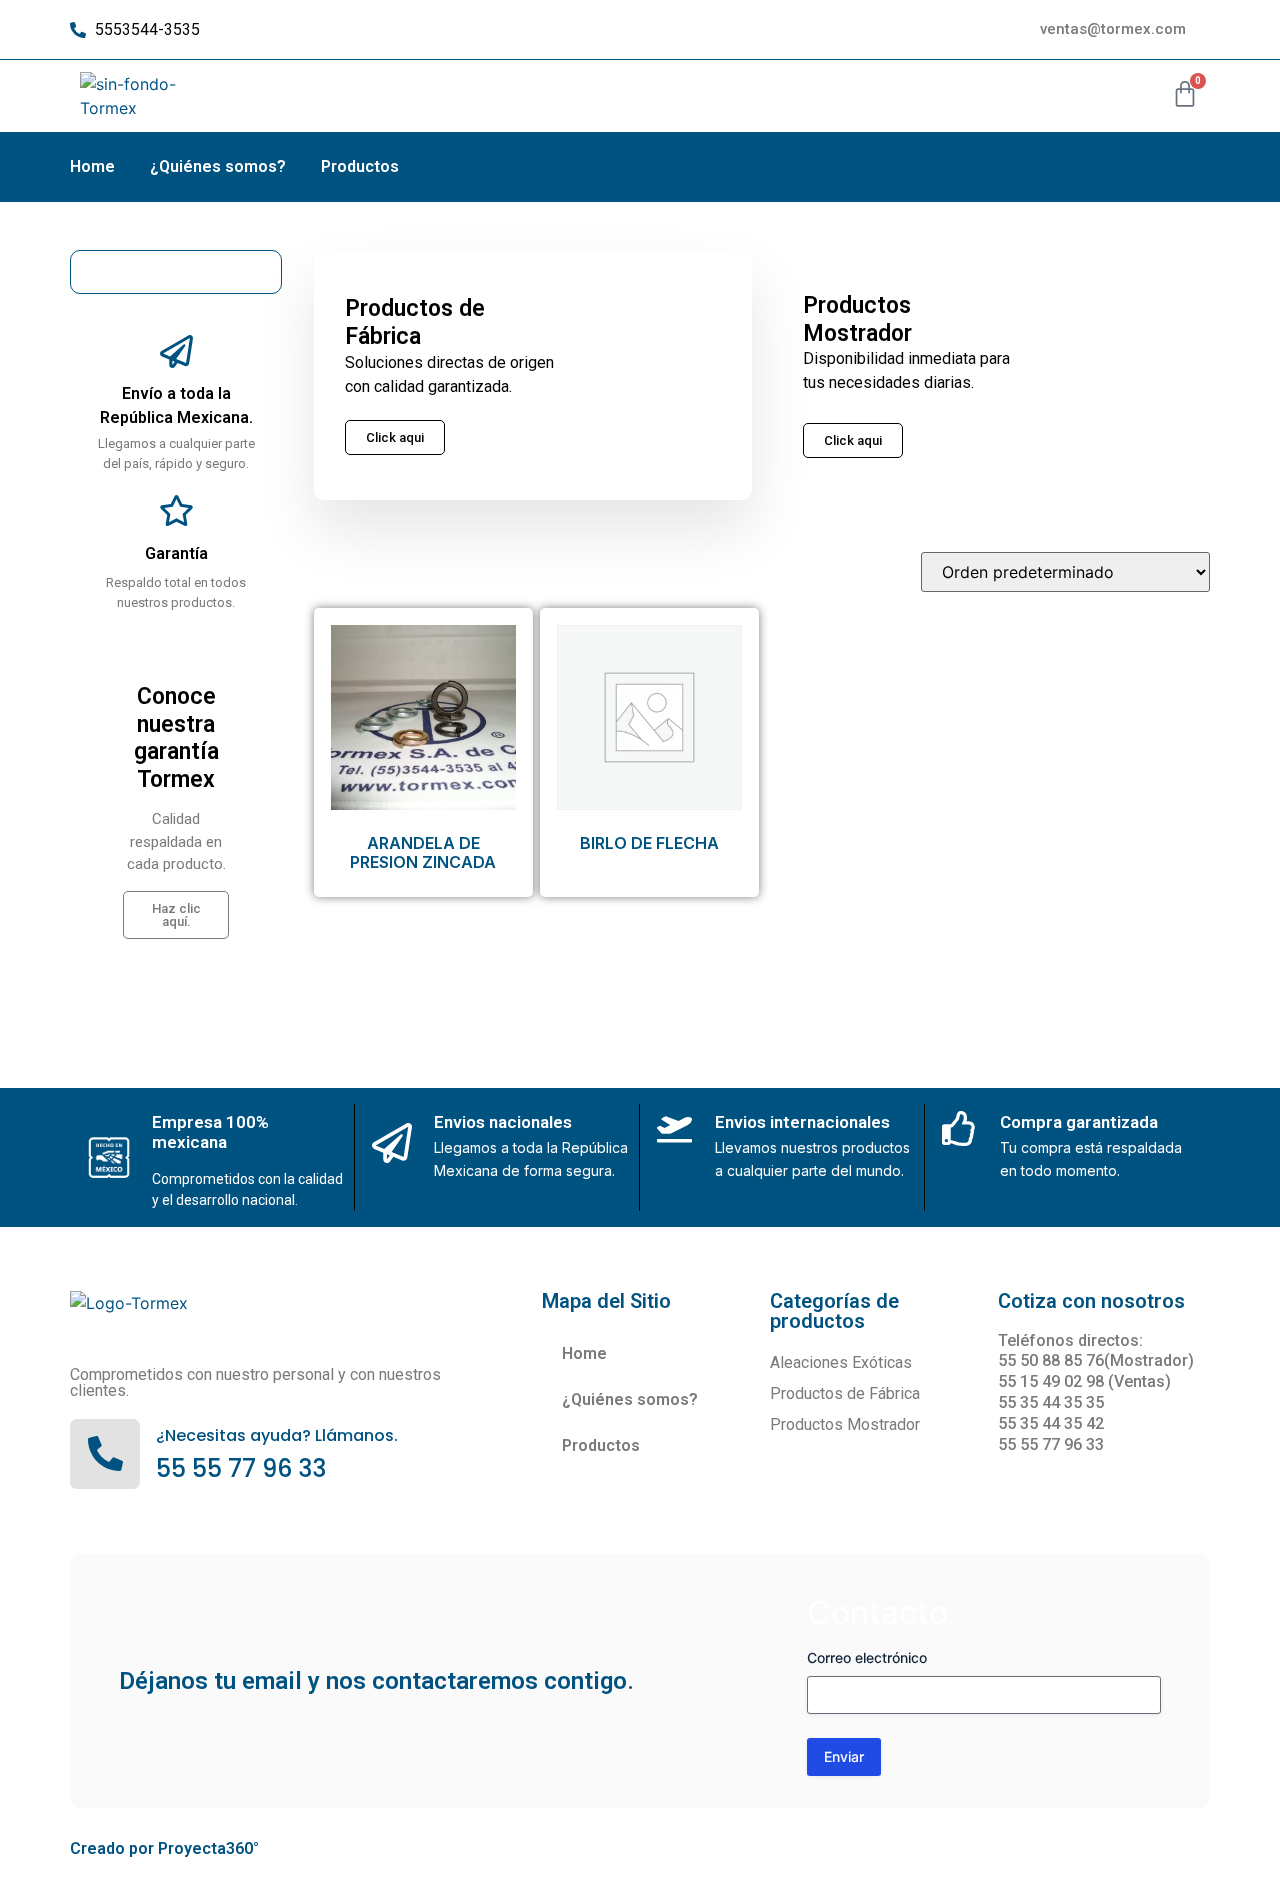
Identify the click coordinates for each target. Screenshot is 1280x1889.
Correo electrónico (867, 1657)
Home (92, 166)
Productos (360, 166)
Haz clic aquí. (176, 915)
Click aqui (853, 440)
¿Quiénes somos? (218, 166)
